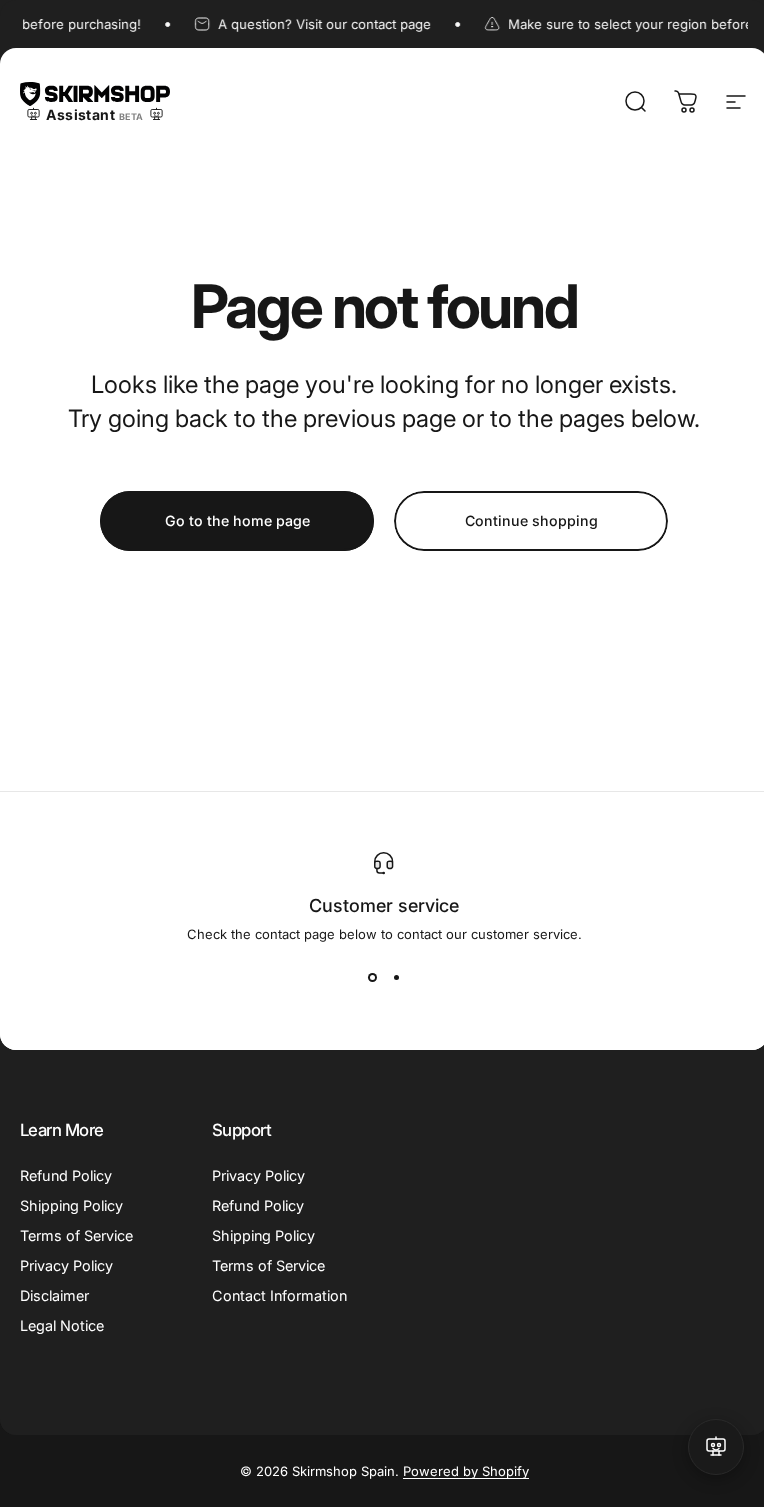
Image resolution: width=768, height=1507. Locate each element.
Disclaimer (54, 1295)
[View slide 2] (396, 978)
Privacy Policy (66, 1265)
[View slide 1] (372, 978)
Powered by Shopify (466, 1471)
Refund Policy (66, 1175)
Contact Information (279, 1295)
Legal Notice (62, 1325)
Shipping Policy (71, 1205)
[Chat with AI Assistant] (716, 1447)
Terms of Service (76, 1235)
